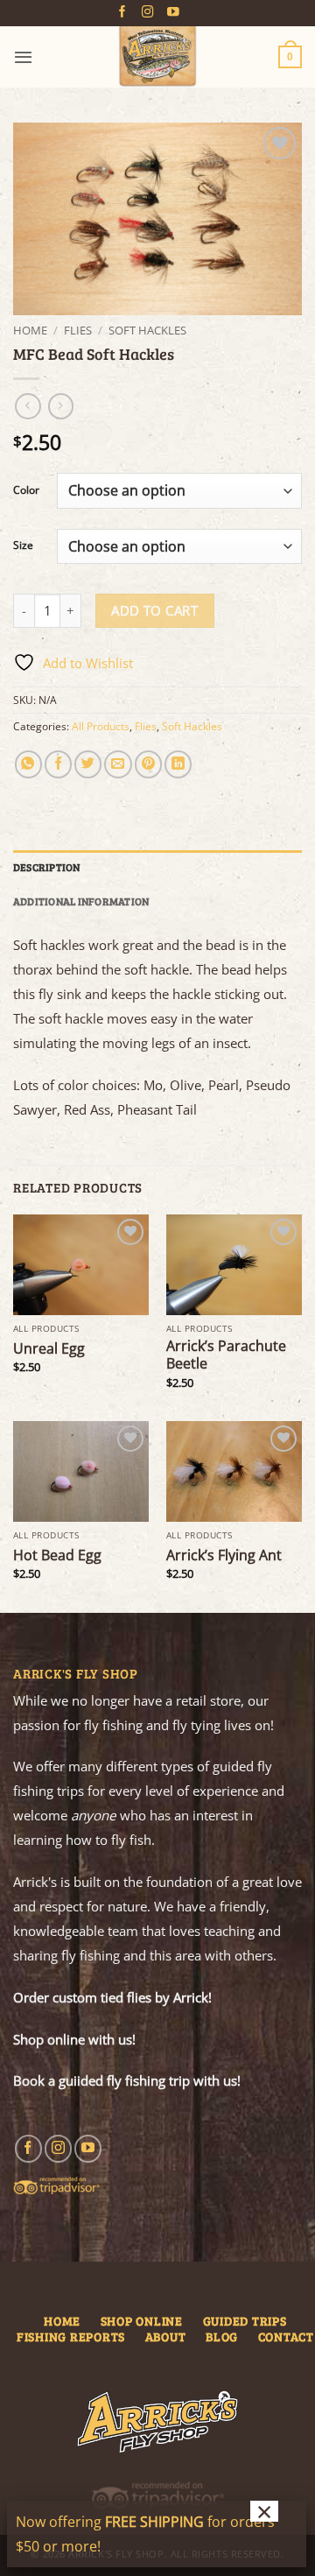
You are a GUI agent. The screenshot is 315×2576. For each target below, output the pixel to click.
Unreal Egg (49, 1348)
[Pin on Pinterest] (148, 764)
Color (26, 491)
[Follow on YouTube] (173, 13)
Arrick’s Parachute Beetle (226, 1355)
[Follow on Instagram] (148, 13)
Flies (78, 330)
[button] (23, 57)
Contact (286, 2337)
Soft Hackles (147, 330)
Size (23, 546)
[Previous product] (61, 406)
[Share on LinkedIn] (178, 764)
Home (30, 330)
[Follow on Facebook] (122, 13)
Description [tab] (47, 867)
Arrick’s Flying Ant (224, 1555)
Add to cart (154, 610)
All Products (101, 726)
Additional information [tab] (81, 901)
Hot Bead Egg (57, 1555)
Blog (222, 2337)
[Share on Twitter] (88, 764)
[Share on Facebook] (58, 764)
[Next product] (28, 406)
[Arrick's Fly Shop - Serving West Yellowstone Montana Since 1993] (157, 57)
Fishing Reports (71, 2337)
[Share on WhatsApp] (28, 764)
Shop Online (142, 2321)
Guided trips (245, 2321)
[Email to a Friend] (118, 764)
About (166, 2337)
